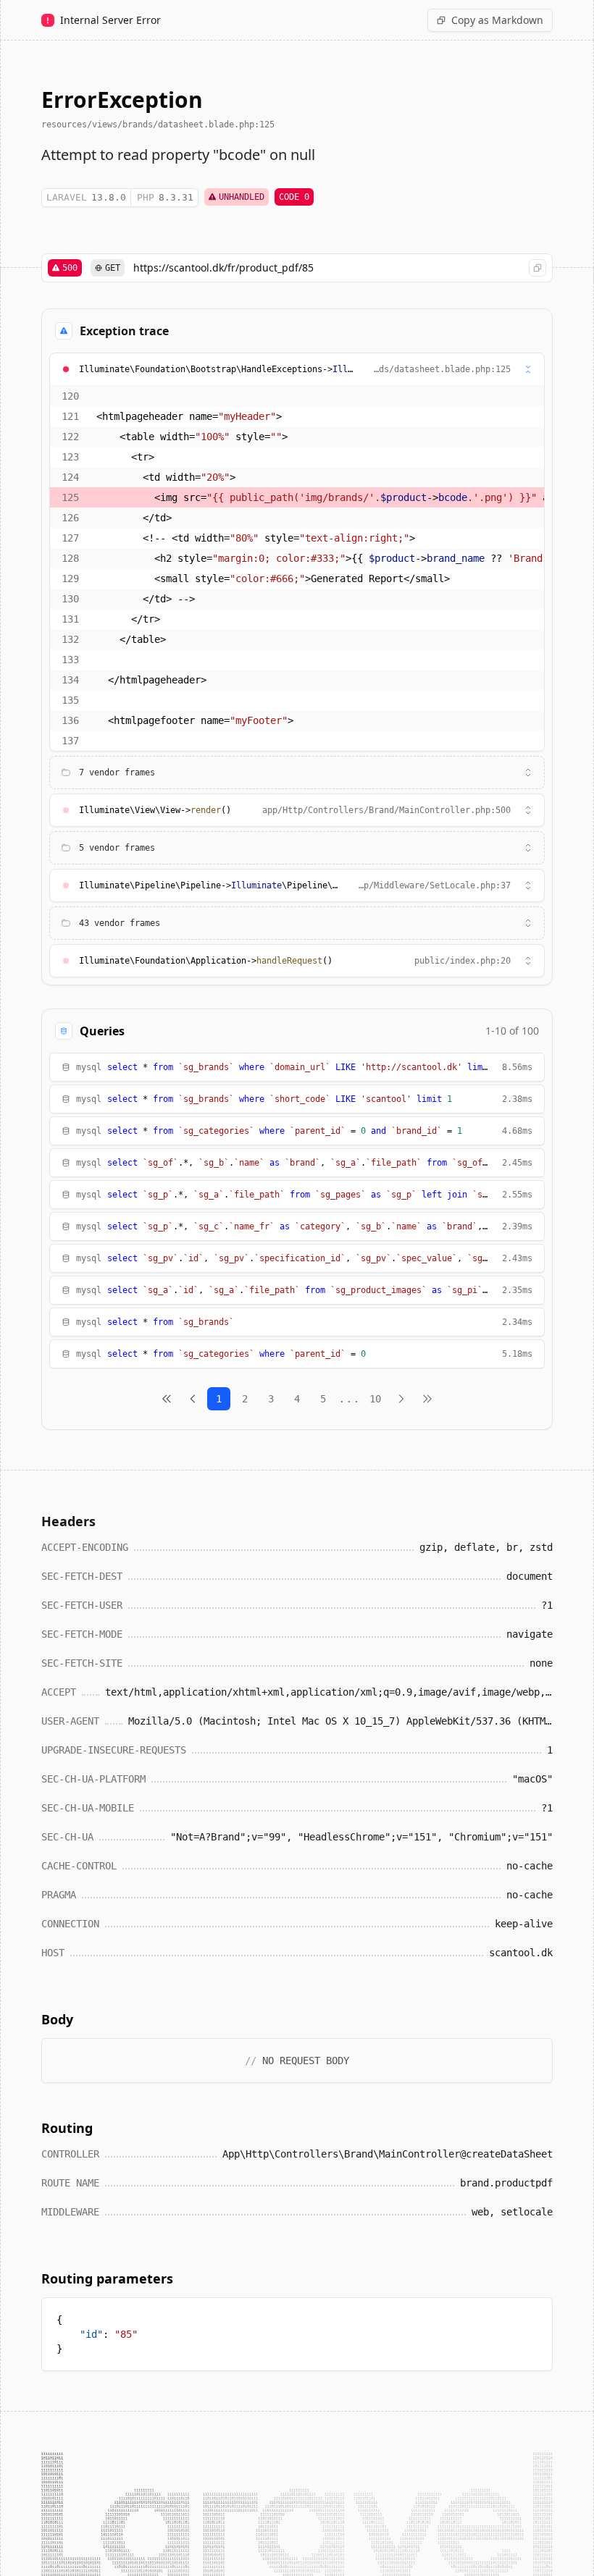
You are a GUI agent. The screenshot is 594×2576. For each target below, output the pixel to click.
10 (375, 1399)
